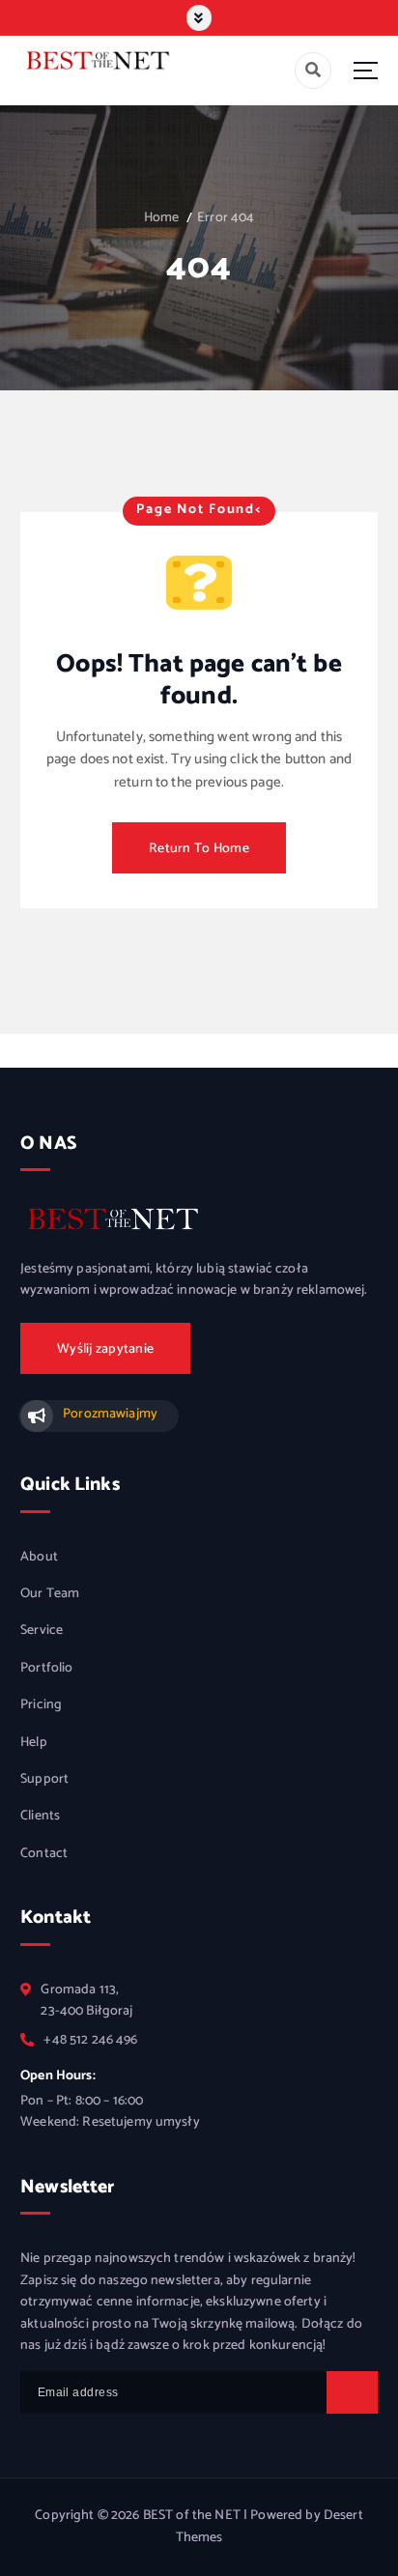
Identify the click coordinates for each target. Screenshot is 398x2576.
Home (162, 218)
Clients (40, 1817)
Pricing (41, 1705)
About (39, 1558)
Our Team (50, 1594)
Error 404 (226, 218)
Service (42, 1631)
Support (44, 1780)
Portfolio (46, 1669)
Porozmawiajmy (110, 1414)
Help (34, 1743)
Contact (44, 1854)
